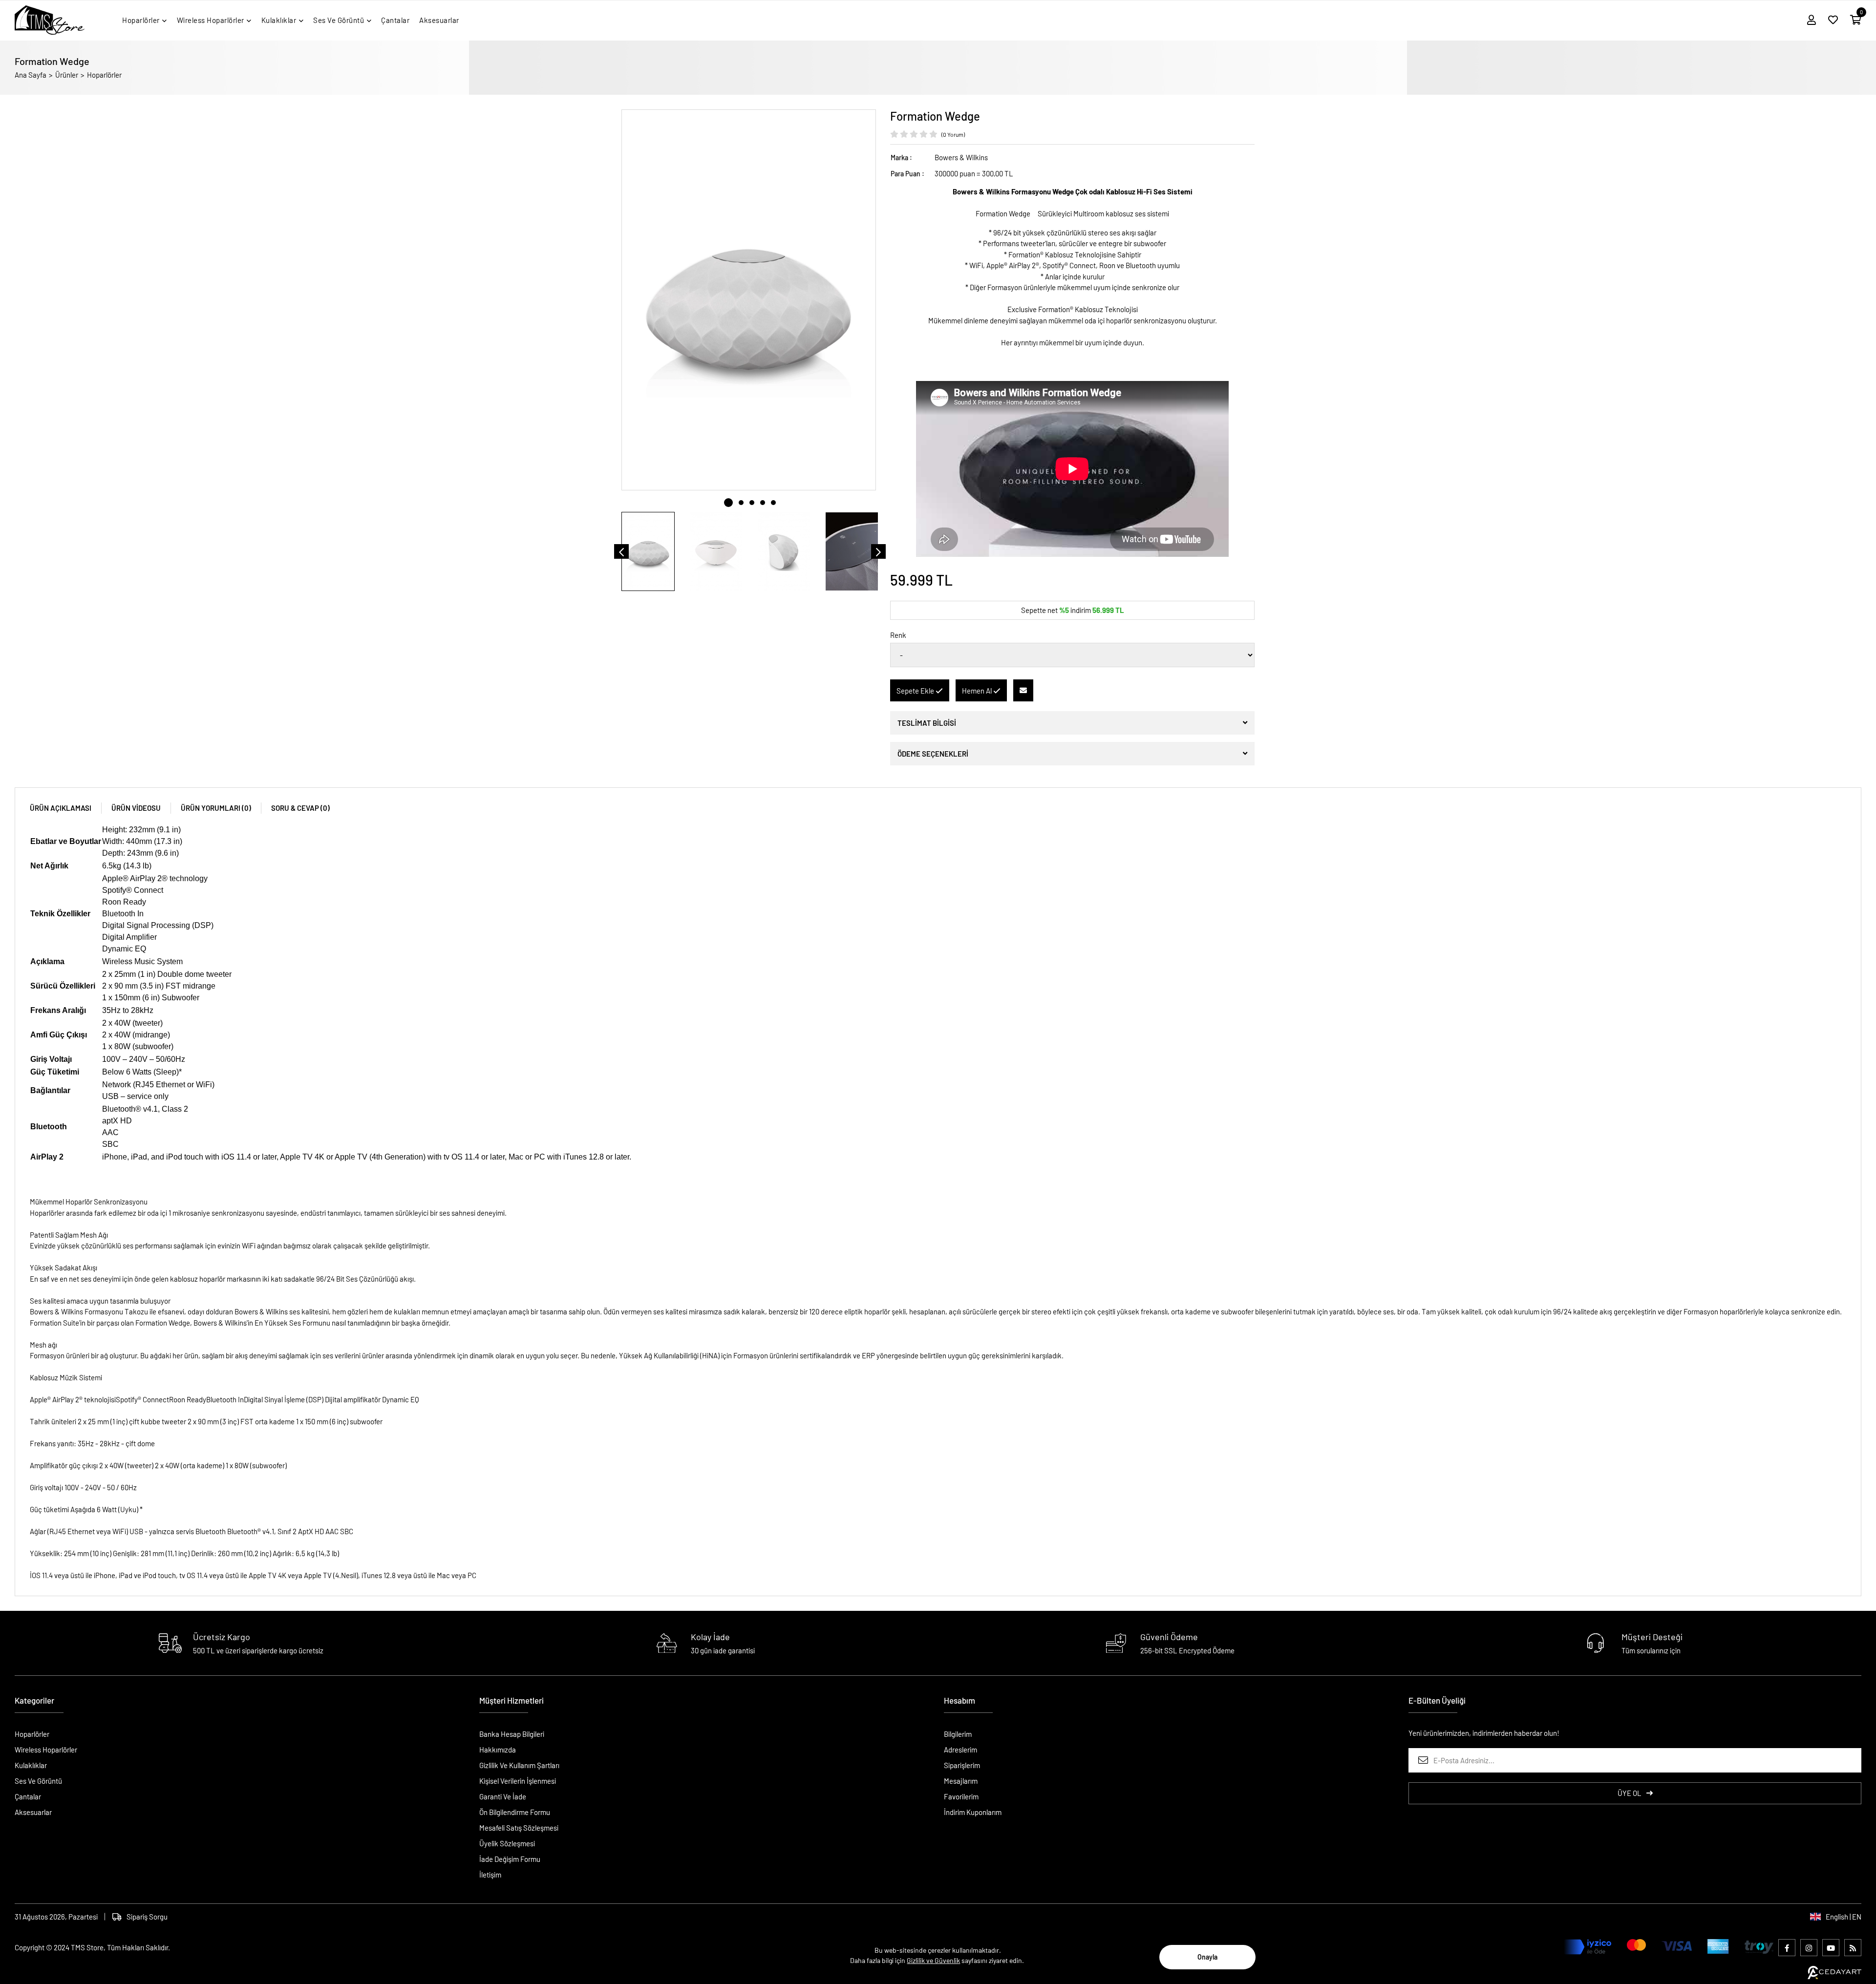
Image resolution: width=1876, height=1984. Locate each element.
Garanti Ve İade (503, 1796)
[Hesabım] (1812, 20)
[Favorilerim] (1833, 20)
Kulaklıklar (31, 1765)
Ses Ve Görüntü (38, 1781)
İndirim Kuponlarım (973, 1812)
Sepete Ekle (916, 691)
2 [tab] (741, 503)
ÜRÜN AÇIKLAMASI (61, 808)
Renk (898, 635)
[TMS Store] (50, 20)
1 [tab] (728, 503)
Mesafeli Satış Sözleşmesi (519, 1828)
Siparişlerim (962, 1765)
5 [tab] (773, 503)
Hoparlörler (104, 75)
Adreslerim (960, 1750)
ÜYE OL (1630, 1793)
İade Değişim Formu (510, 1859)
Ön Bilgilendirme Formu (515, 1812)
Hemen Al (978, 691)
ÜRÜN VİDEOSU (136, 808)
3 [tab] (752, 503)
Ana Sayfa (31, 75)
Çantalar (28, 1796)
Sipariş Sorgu (147, 1917)
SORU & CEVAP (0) (300, 808)
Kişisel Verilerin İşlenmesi (518, 1781)
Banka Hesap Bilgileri (512, 1734)
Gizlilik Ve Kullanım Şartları (519, 1765)
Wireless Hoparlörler (46, 1750)
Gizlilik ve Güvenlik (933, 1960)
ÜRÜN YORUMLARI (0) (216, 808)
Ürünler (67, 75)
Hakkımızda (498, 1750)
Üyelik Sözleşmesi (507, 1843)
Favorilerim (961, 1796)
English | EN (1844, 1917)
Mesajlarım (961, 1781)
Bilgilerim (958, 1734)
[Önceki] (621, 551)
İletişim (490, 1875)
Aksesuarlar (33, 1812)
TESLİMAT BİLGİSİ (927, 723)
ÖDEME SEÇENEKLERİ (933, 754)
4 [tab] (763, 503)
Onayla (1207, 1957)
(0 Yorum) (953, 134)
